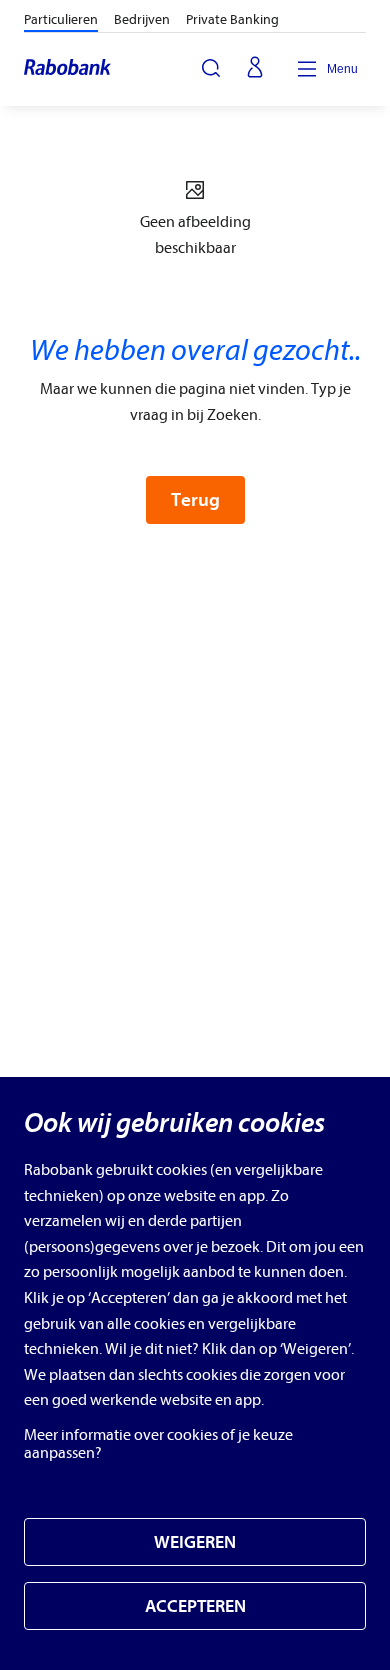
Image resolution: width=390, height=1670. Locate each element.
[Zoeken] (211, 68)
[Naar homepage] (68, 69)
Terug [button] (195, 500)
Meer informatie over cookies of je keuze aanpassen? (158, 1444)
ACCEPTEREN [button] (195, 1606)
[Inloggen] (255, 69)
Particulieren (61, 19)
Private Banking (232, 19)
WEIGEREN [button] (195, 1542)
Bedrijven (142, 19)
